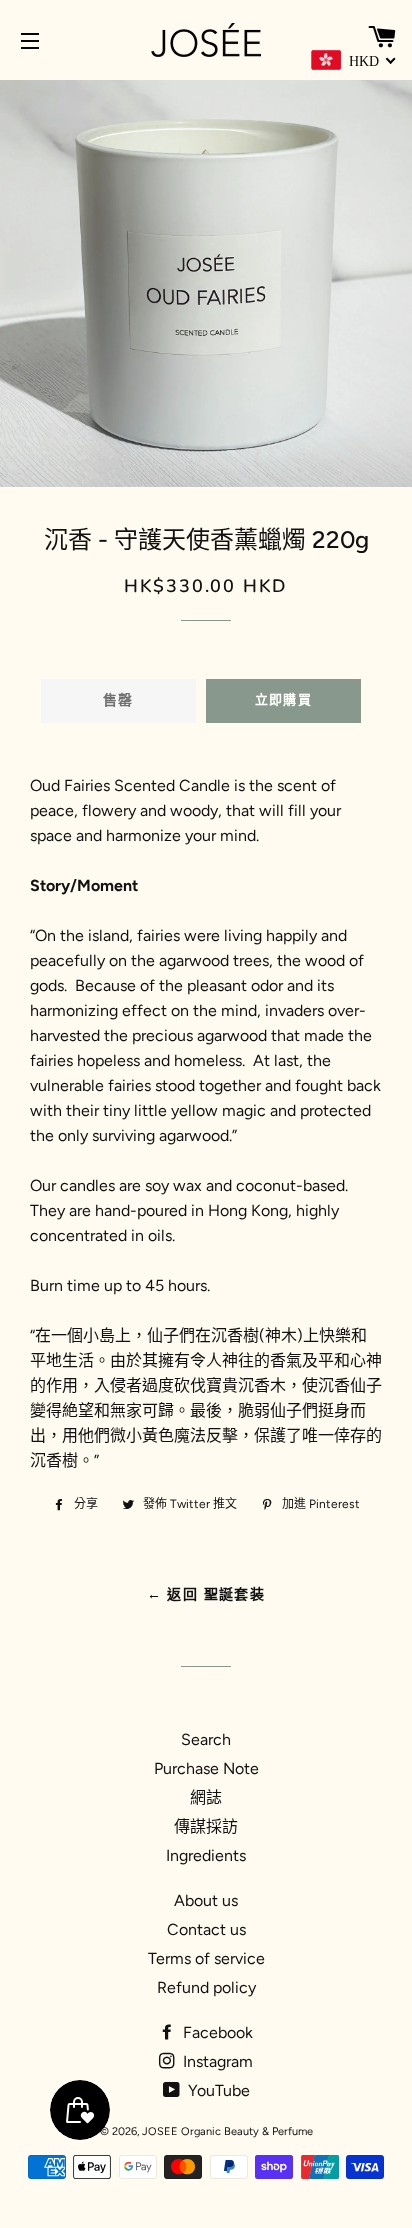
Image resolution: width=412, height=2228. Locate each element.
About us (206, 1900)
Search (206, 1739)
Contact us (206, 1929)
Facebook (216, 2032)
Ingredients (206, 1855)
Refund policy (206, 1987)
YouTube (217, 2090)
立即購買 (283, 700)
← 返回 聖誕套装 (206, 1594)
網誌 (206, 1797)
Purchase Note (206, 1768)
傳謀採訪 (206, 1826)
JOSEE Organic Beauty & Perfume (227, 2131)
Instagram (216, 2061)
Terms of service (206, 1958)
